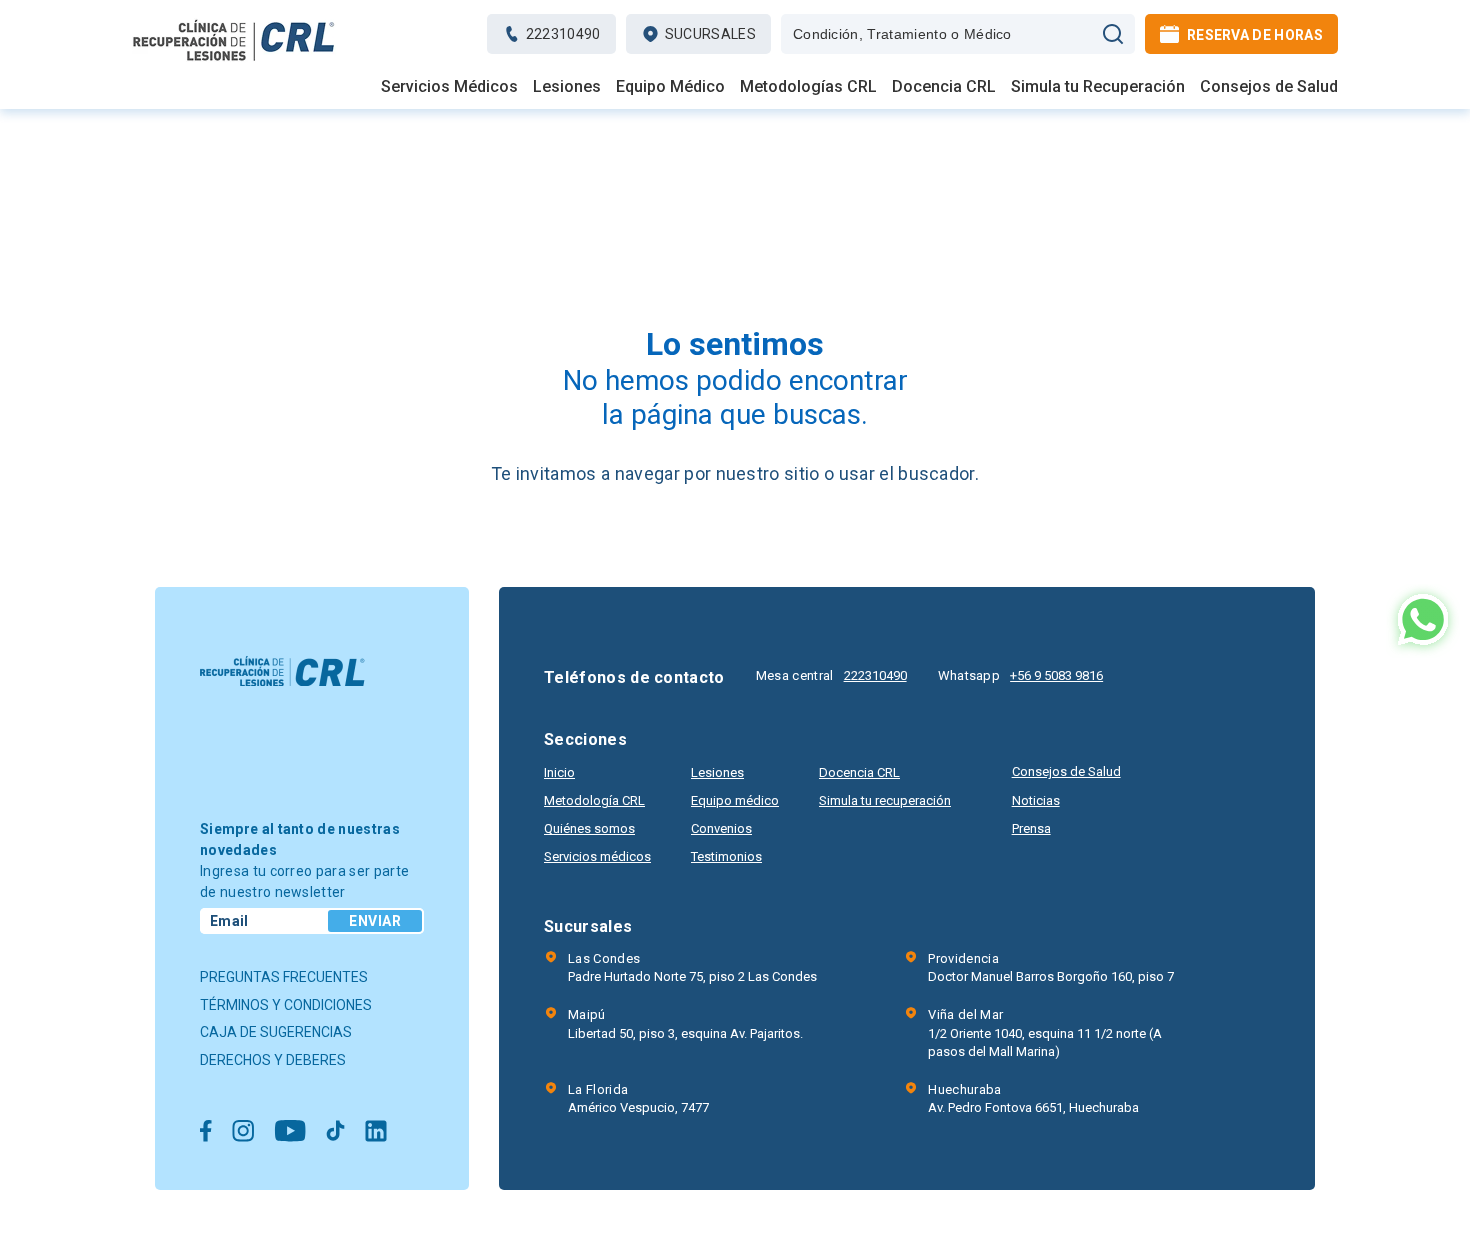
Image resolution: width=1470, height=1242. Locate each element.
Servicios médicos (597, 856)
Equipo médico (735, 800)
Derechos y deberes (273, 1060)
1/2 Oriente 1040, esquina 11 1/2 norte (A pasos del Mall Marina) (1045, 1032)
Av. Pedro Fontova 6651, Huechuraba (1033, 1098)
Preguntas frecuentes (284, 977)
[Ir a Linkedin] (376, 1132)
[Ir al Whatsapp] (1423, 621)
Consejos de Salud (1269, 87)
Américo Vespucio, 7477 (638, 1098)
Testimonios (726, 856)
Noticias (1036, 800)
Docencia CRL (944, 87)
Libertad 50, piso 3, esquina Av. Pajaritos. (685, 1023)
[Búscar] (1113, 34)
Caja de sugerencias (276, 1032)
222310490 (875, 675)
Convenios (721, 828)
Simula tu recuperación (885, 800)
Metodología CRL (594, 800)
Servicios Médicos (449, 87)
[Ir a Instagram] (243, 1132)
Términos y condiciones (286, 1005)
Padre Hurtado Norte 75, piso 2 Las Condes (692, 967)
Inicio (559, 772)
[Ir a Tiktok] (335, 1132)
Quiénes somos (589, 828)
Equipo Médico (670, 87)
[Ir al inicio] (234, 60)
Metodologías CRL (808, 87)
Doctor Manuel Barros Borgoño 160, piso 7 (1051, 967)
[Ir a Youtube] (290, 1132)
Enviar (375, 921)
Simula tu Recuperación (1098, 87)
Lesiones (567, 87)
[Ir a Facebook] (206, 1132)
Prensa (1031, 828)
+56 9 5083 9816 (1056, 675)
